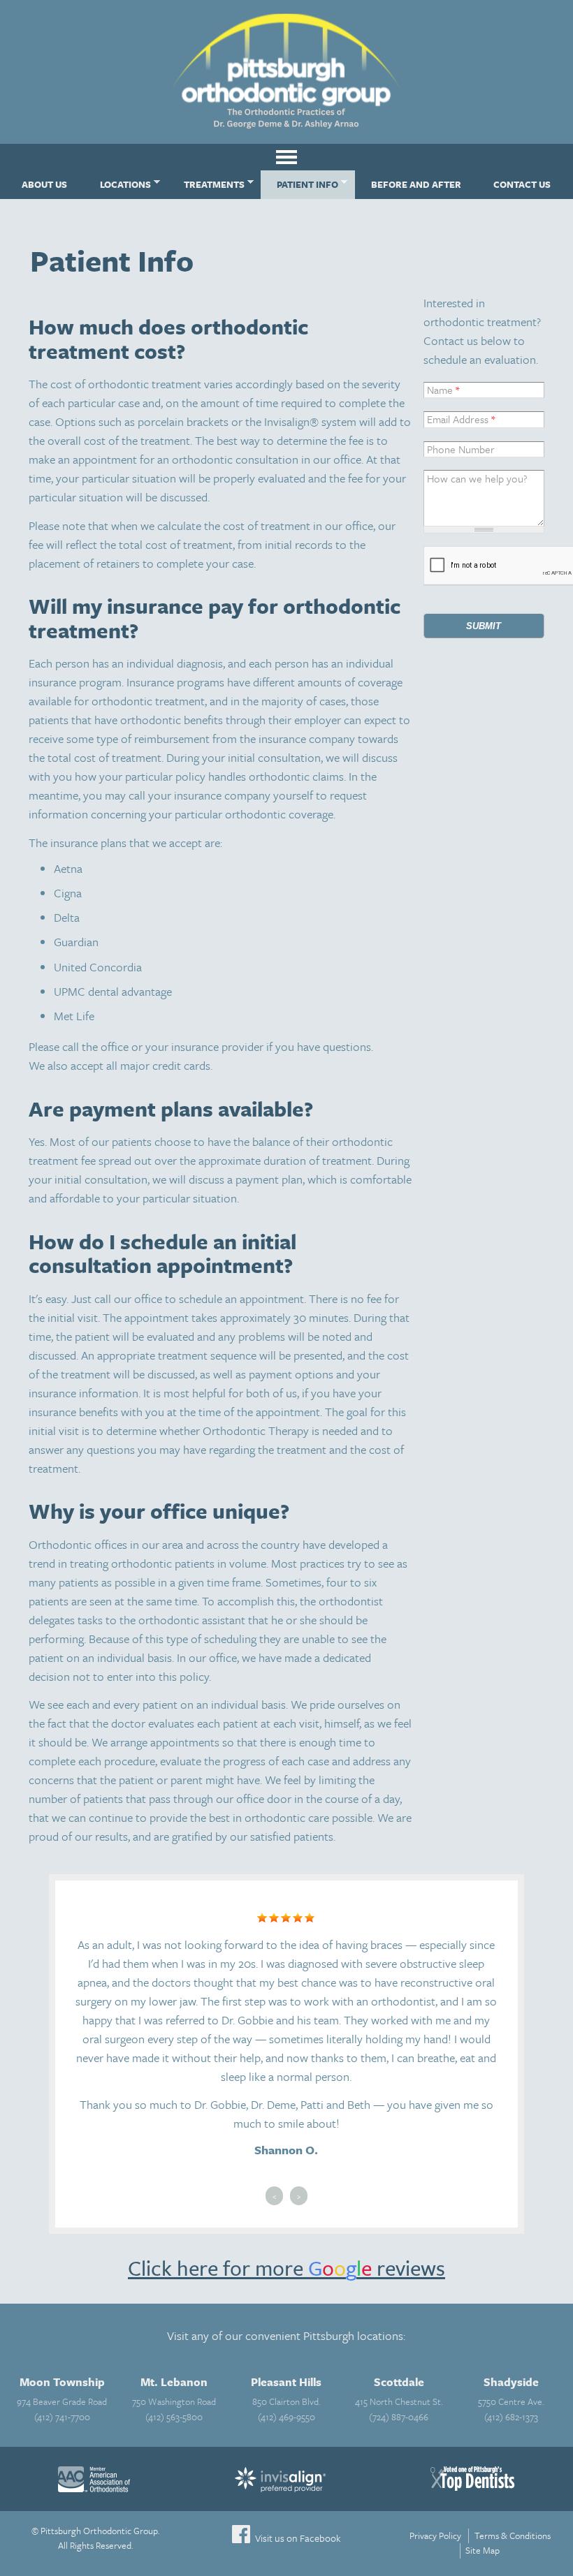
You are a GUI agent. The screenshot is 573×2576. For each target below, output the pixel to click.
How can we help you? (477, 478)
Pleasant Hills (286, 2382)
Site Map (483, 2550)
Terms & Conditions (513, 2535)
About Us (44, 184)
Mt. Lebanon (174, 2382)
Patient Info (299, 183)
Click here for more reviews (286, 2268)
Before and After (416, 184)
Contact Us (522, 184)
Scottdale (399, 2382)
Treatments (205, 183)
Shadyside (511, 2382)
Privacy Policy (435, 2535)
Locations (117, 183)
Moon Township (62, 2382)
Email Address (461, 419)
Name (443, 390)
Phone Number (461, 449)
